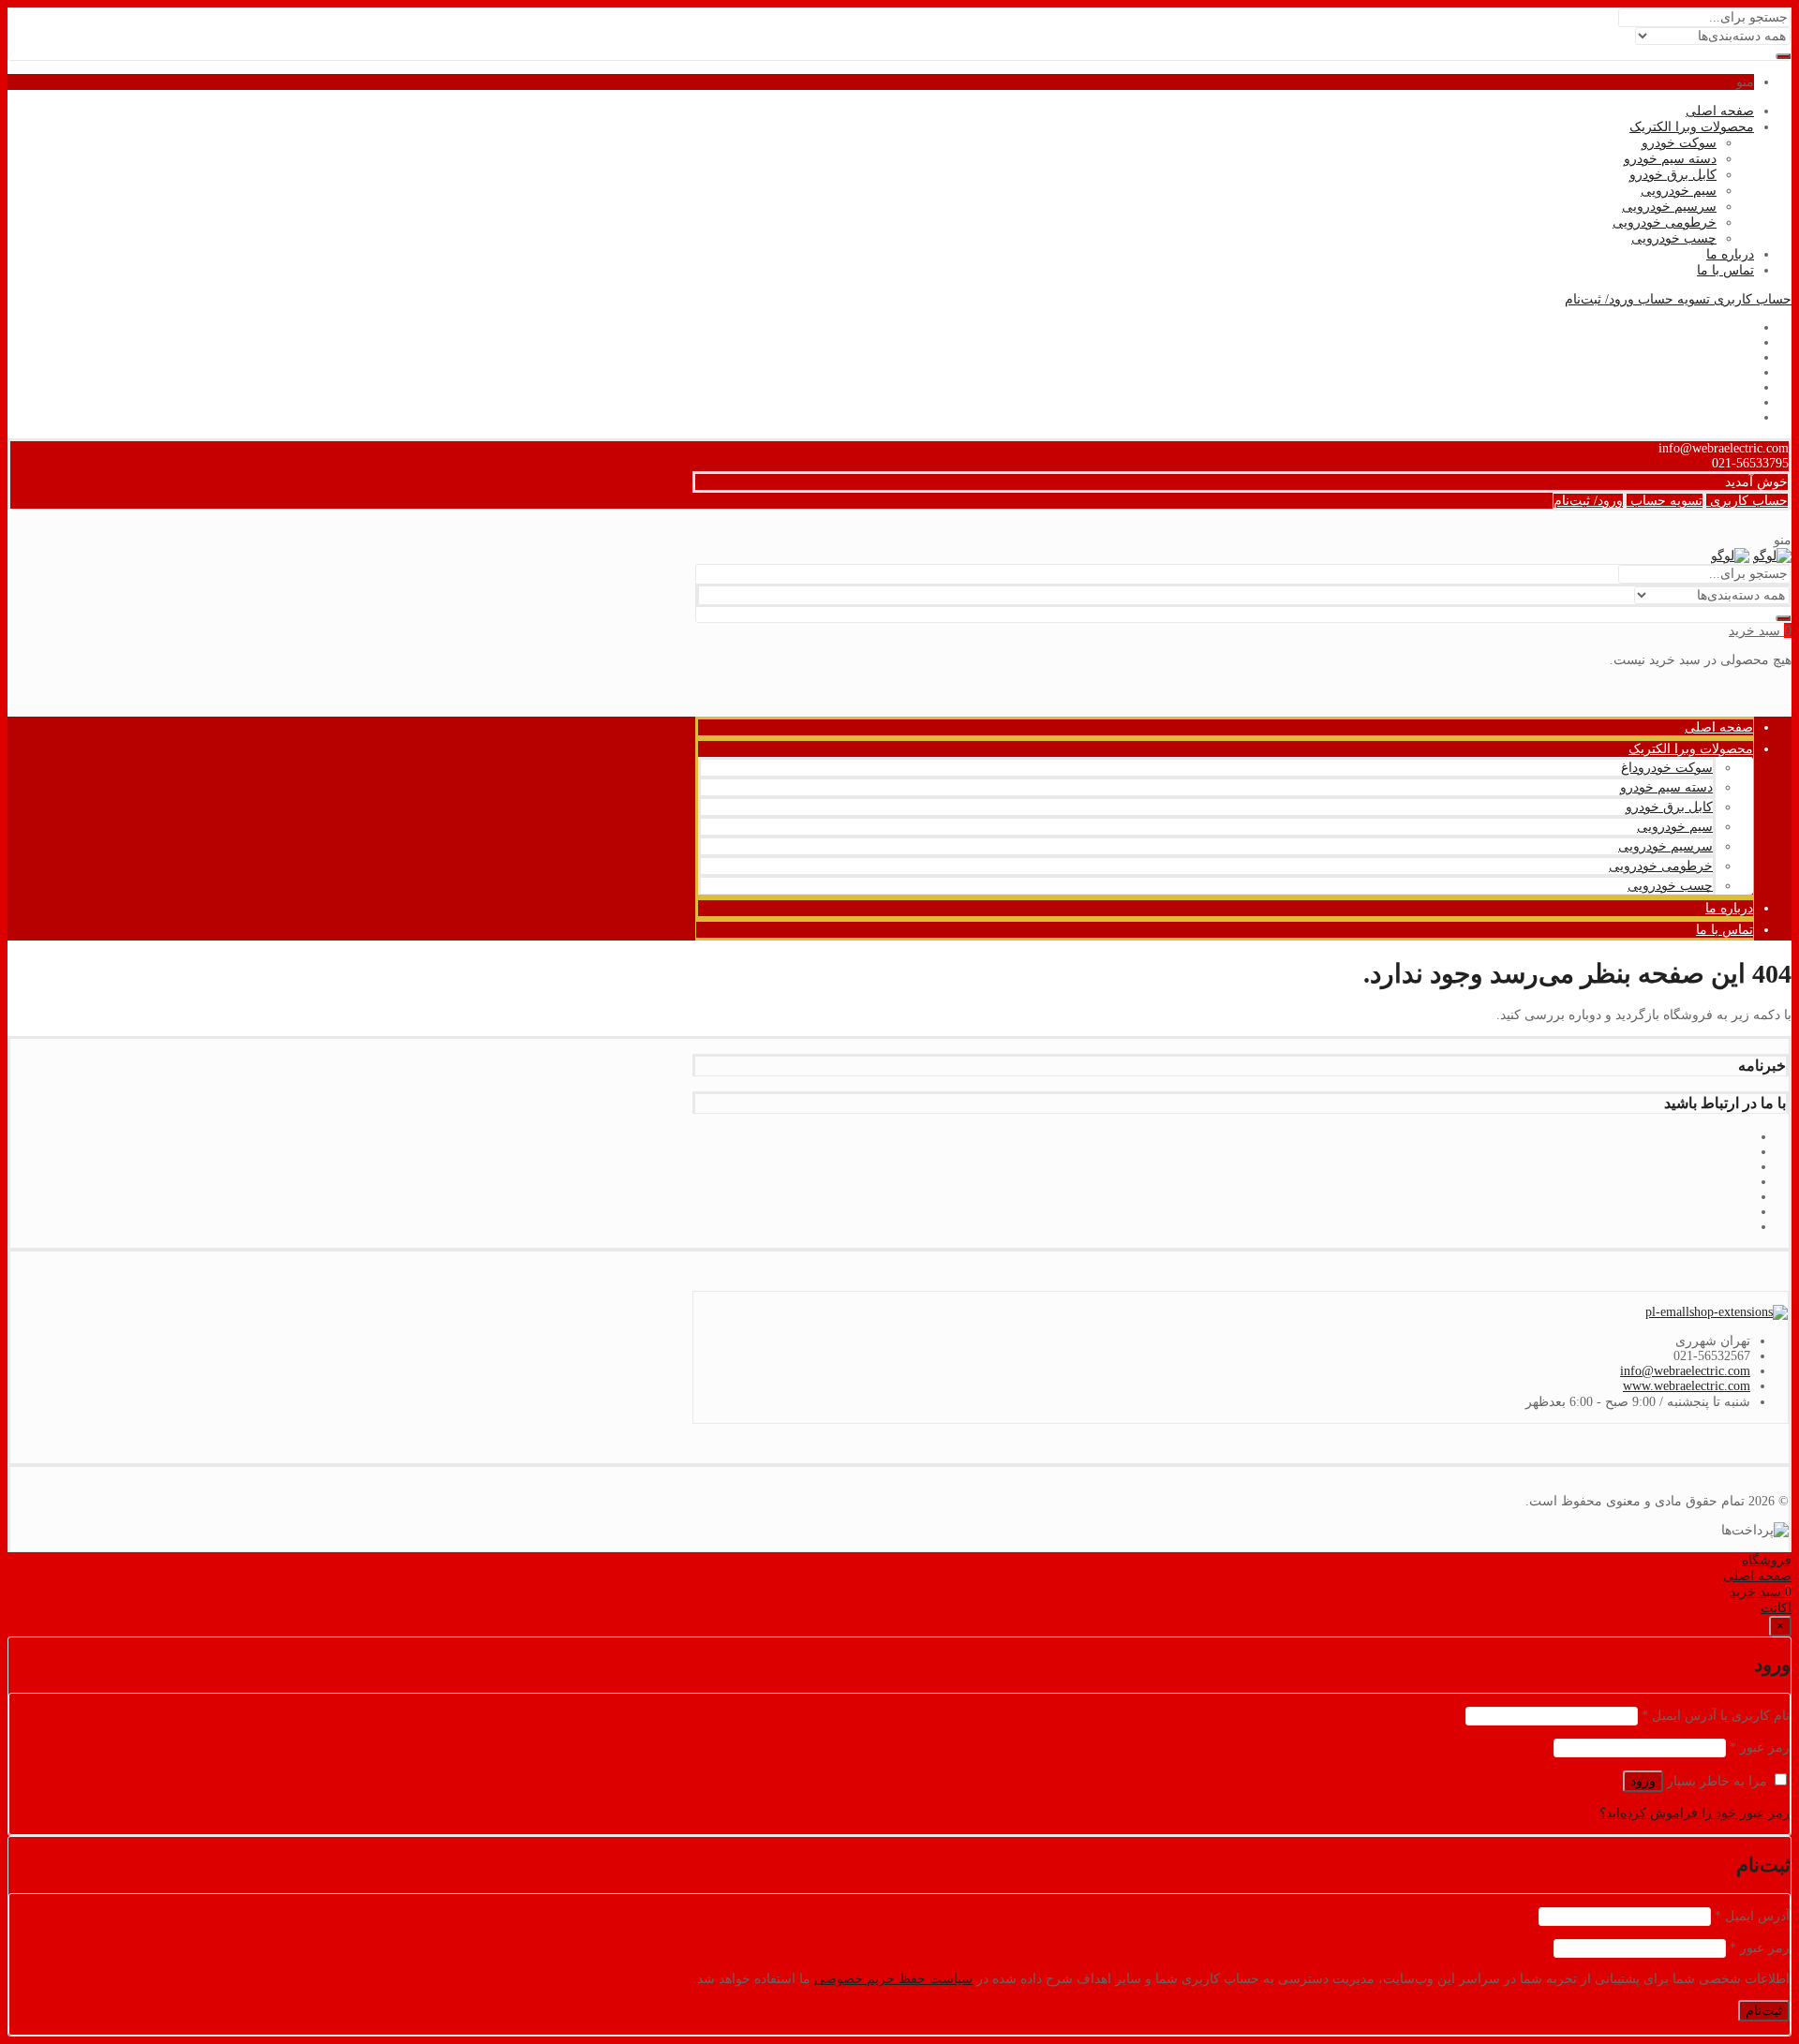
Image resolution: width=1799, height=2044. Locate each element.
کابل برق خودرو (1673, 175)
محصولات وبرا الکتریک (1692, 127)
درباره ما (1730, 254)
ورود (1643, 1781)
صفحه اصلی (1720, 111)
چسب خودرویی (1674, 238)
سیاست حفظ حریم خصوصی (893, 1979)
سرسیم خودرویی (1669, 207)
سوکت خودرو (1679, 143)
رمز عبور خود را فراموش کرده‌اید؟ (1695, 1813)
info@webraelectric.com (1685, 1371)
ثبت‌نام (1764, 2011)
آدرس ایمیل (1752, 1916)
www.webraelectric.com (1687, 1386)
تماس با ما (1725, 270)
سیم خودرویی (1679, 191)
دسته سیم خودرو (1670, 159)
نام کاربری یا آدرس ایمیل (1716, 1716)
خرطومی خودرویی (1665, 222)
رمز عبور (1760, 1748)
